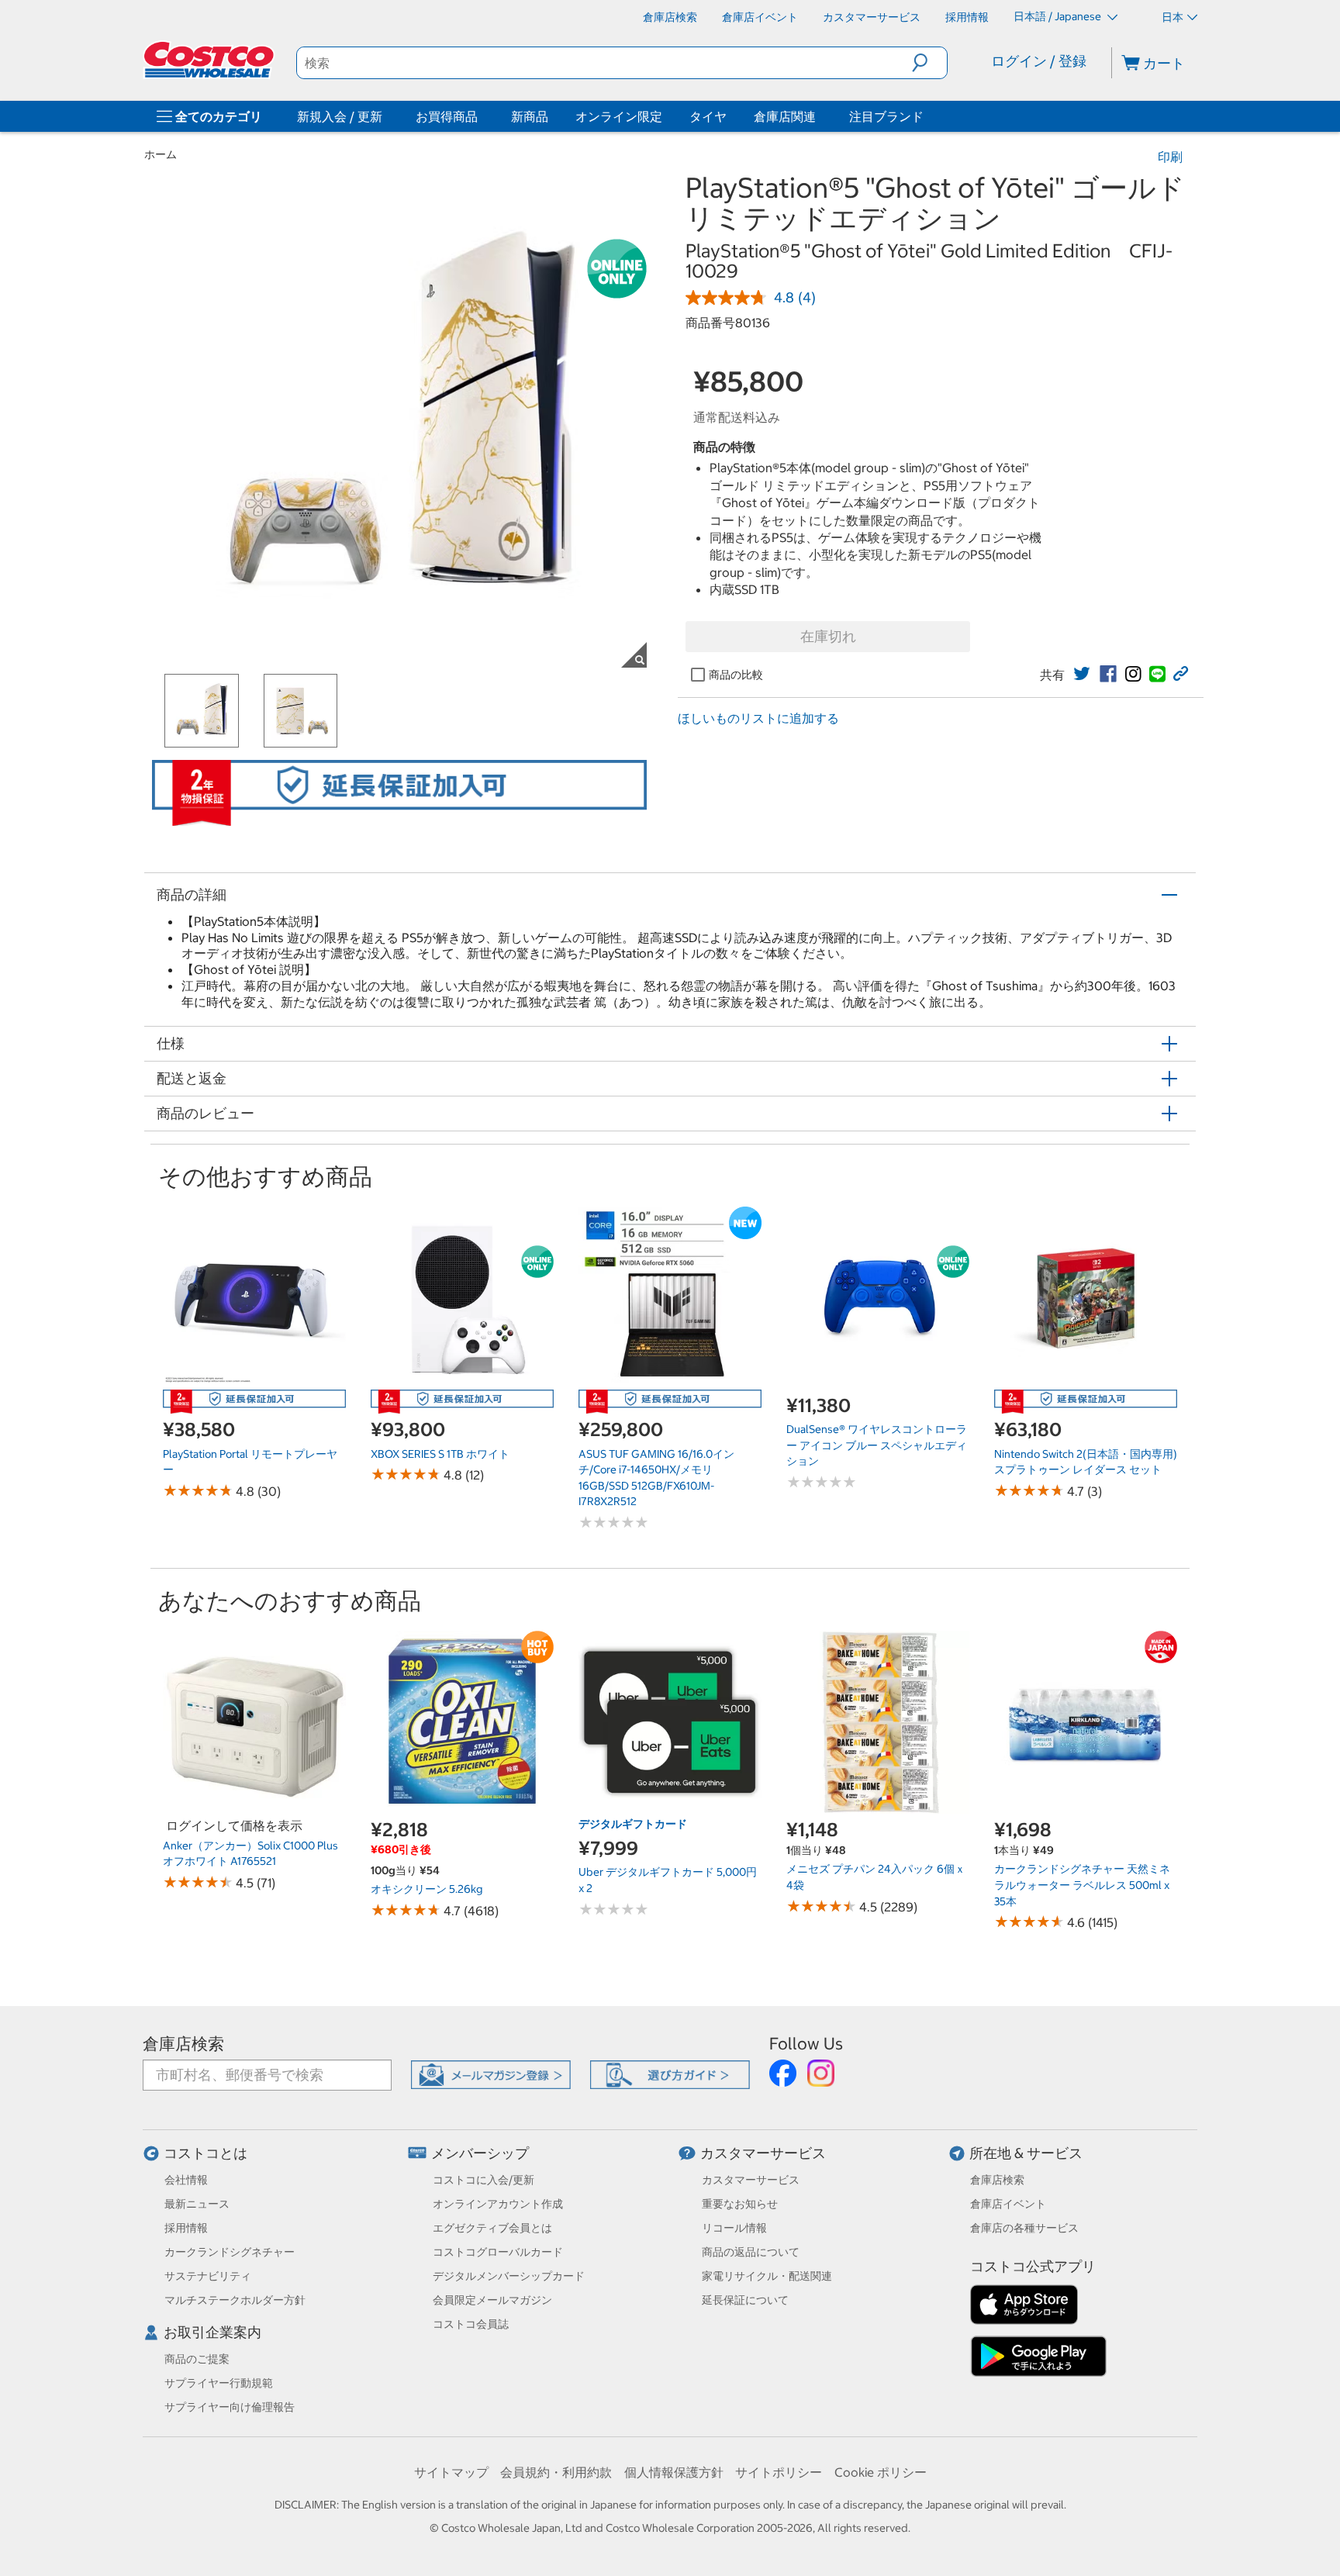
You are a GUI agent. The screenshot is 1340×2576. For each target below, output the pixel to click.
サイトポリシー (779, 2472)
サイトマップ (451, 2472)
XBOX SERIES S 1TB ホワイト (440, 1454)
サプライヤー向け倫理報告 (230, 2407)
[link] (1082, 674)
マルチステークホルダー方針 (235, 2300)
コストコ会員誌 (471, 2324)
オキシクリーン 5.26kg (427, 1889)
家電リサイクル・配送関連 (767, 2276)
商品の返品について (751, 2252)
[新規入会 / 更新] (385, 116)
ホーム (161, 154)
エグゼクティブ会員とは (492, 2228)
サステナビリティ (208, 2276)
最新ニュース (197, 2204)
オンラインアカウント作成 (498, 2204)
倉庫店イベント (1008, 2204)
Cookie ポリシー (881, 2472)
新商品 (530, 116)
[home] (210, 60)
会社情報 (186, 2180)
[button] (929, 63)
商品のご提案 (197, 2359)
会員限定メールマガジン (492, 2300)
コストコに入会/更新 (484, 2180)
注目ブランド (886, 116)
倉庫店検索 (183, 2044)
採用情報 (186, 2228)
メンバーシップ (480, 2153)
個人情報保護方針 (674, 2472)
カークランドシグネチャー (230, 2252)
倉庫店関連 (785, 116)
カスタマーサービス (763, 2153)
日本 (1172, 17)
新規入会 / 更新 (340, 116)
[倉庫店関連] (819, 116)
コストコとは (205, 2153)
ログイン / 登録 (1039, 61)
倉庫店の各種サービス (1024, 2228)
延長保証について (745, 2300)
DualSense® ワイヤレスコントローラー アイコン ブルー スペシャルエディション (877, 1445)
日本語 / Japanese (1059, 16)
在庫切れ (828, 636)
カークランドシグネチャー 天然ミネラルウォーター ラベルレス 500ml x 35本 (1082, 1885)
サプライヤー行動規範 (219, 2383)
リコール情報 (734, 2228)
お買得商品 (447, 116)
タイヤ (708, 116)
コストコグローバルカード (498, 2252)
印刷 (1170, 157)
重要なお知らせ (740, 2204)
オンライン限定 (619, 116)
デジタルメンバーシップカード (509, 2276)
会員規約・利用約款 (556, 2472)
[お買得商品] (481, 116)
